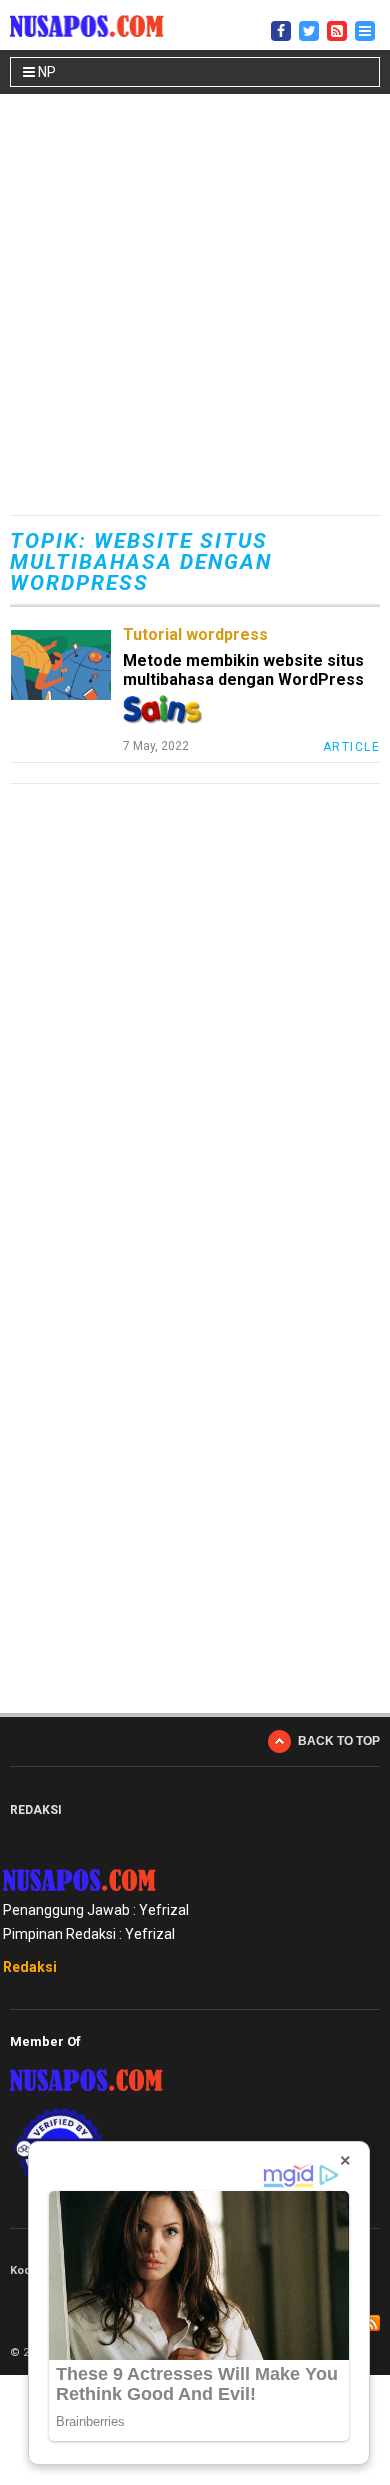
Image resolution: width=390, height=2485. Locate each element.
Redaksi (30, 1967)
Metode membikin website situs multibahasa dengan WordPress (243, 670)
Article (352, 747)
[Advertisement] (195, 307)
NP (45, 72)
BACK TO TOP (339, 1741)
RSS (372, 2323)
